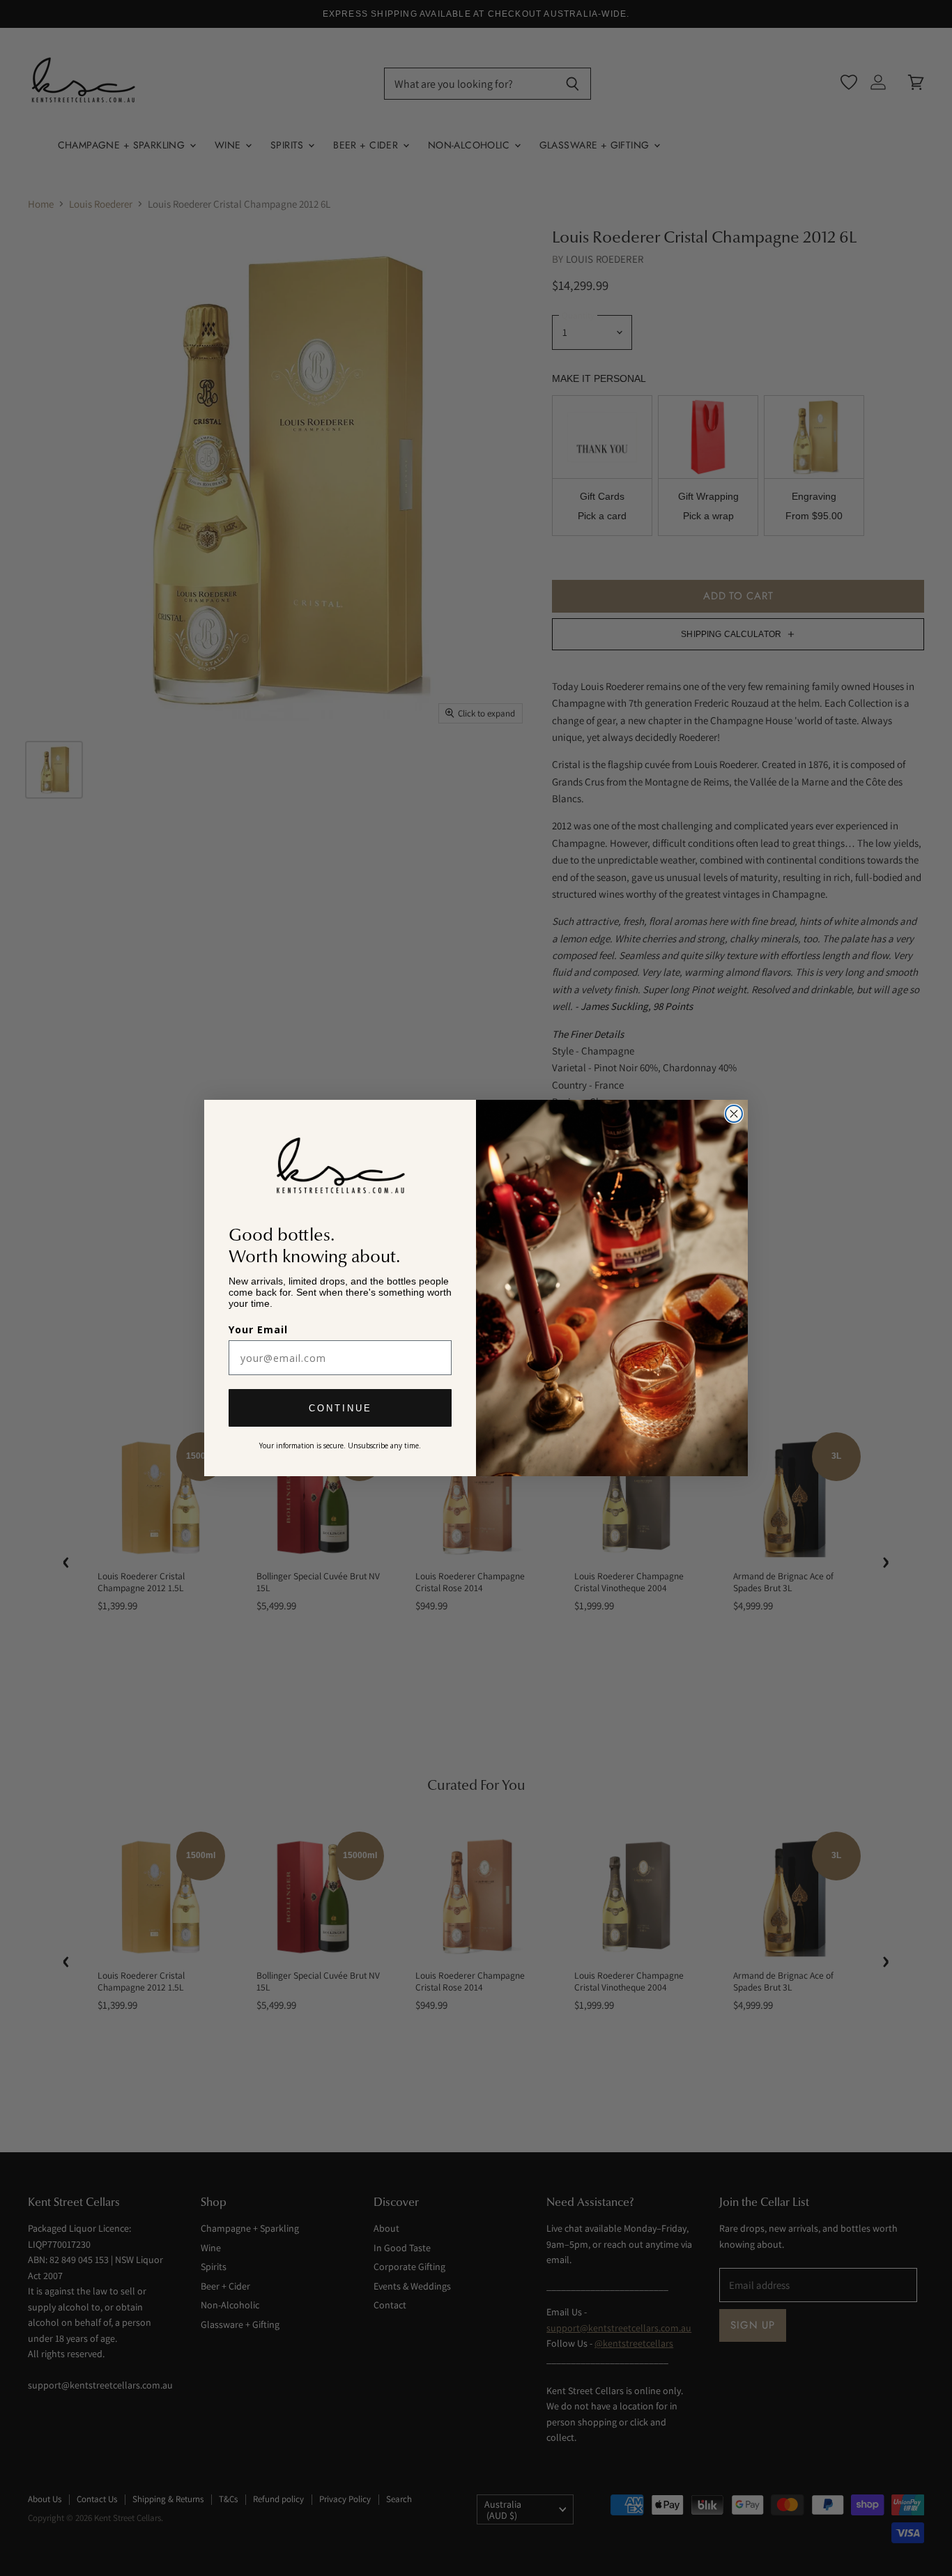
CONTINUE (340, 1408)
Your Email (258, 1329)
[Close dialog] (734, 1114)
